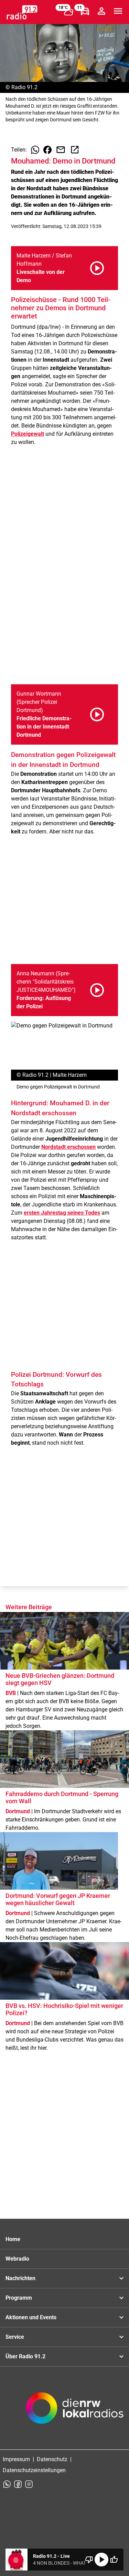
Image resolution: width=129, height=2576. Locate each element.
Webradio (17, 2259)
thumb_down (89, 2560)
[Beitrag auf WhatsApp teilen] (35, 150)
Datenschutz (52, 2459)
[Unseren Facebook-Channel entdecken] (18, 2484)
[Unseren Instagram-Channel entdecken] (29, 2484)
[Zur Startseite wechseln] (22, 12)
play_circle (101, 2560)
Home (13, 2239)
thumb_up (114, 2560)
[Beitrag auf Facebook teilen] (47, 150)
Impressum (16, 2459)
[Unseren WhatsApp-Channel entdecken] (7, 2484)
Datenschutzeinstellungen (34, 2470)
